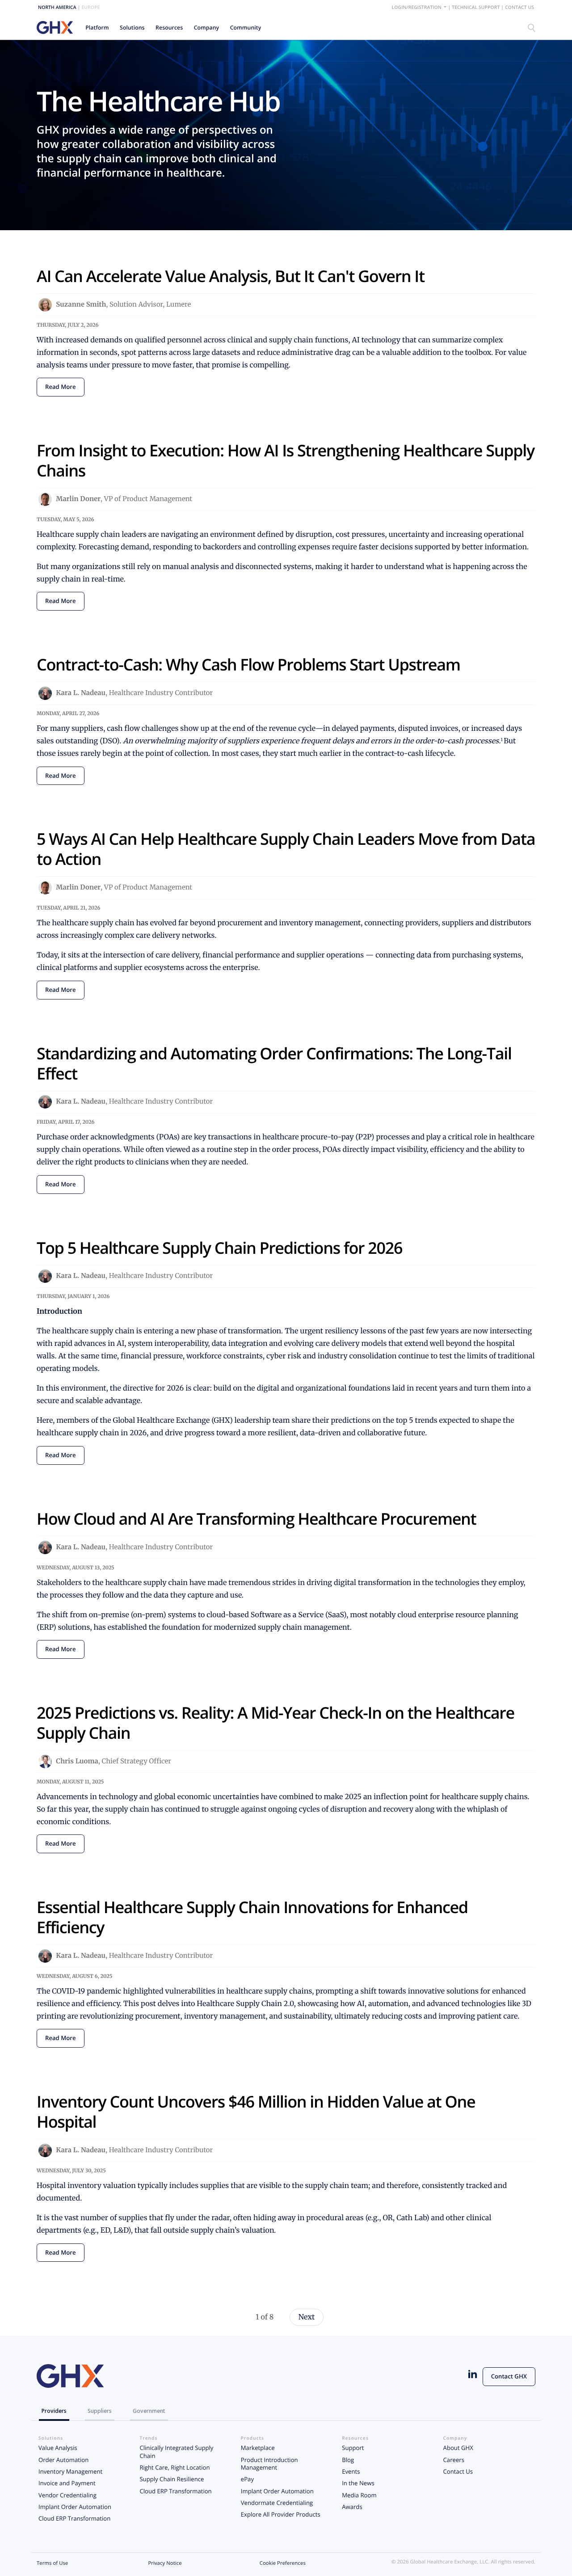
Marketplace (258, 2448)
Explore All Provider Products (281, 2514)
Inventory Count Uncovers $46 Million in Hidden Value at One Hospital (256, 2112)
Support (353, 2448)
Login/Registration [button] (417, 8)
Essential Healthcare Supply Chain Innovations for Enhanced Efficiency (252, 1917)
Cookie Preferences (283, 2563)
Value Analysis (58, 2448)
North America (57, 8)
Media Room (359, 2495)
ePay (247, 2479)
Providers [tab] (54, 2411)
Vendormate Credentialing (277, 2503)
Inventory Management (70, 2471)
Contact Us (519, 8)
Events (351, 2471)
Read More (61, 387)
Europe (90, 8)
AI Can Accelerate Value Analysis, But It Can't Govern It (231, 276)
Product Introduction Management (269, 2464)
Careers (454, 2460)
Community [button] (246, 27)
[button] (97, 27)
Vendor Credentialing (67, 2495)
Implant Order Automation (75, 2507)
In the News (358, 2483)
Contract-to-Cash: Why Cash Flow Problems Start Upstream (248, 664)
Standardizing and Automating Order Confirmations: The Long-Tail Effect (274, 1063)
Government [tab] (149, 2411)
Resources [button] (169, 27)
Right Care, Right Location (175, 2467)
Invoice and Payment (67, 2483)
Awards (352, 2507)
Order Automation (63, 2460)
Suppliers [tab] (100, 2411)
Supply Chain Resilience (172, 2479)
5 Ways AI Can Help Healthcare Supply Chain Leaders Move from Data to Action (286, 849)
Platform (97, 27)
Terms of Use (52, 2563)
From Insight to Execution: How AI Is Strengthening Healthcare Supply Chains (286, 460)
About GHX (458, 2448)
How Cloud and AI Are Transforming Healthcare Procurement (256, 1519)
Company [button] (207, 27)
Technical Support (476, 8)
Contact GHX (509, 2376)
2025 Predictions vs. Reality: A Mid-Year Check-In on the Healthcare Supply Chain (275, 1723)
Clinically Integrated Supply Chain (176, 2452)
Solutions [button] (132, 27)
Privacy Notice (165, 2563)
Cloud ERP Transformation (74, 2518)
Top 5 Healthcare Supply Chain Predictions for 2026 (219, 1248)
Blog (348, 2460)
